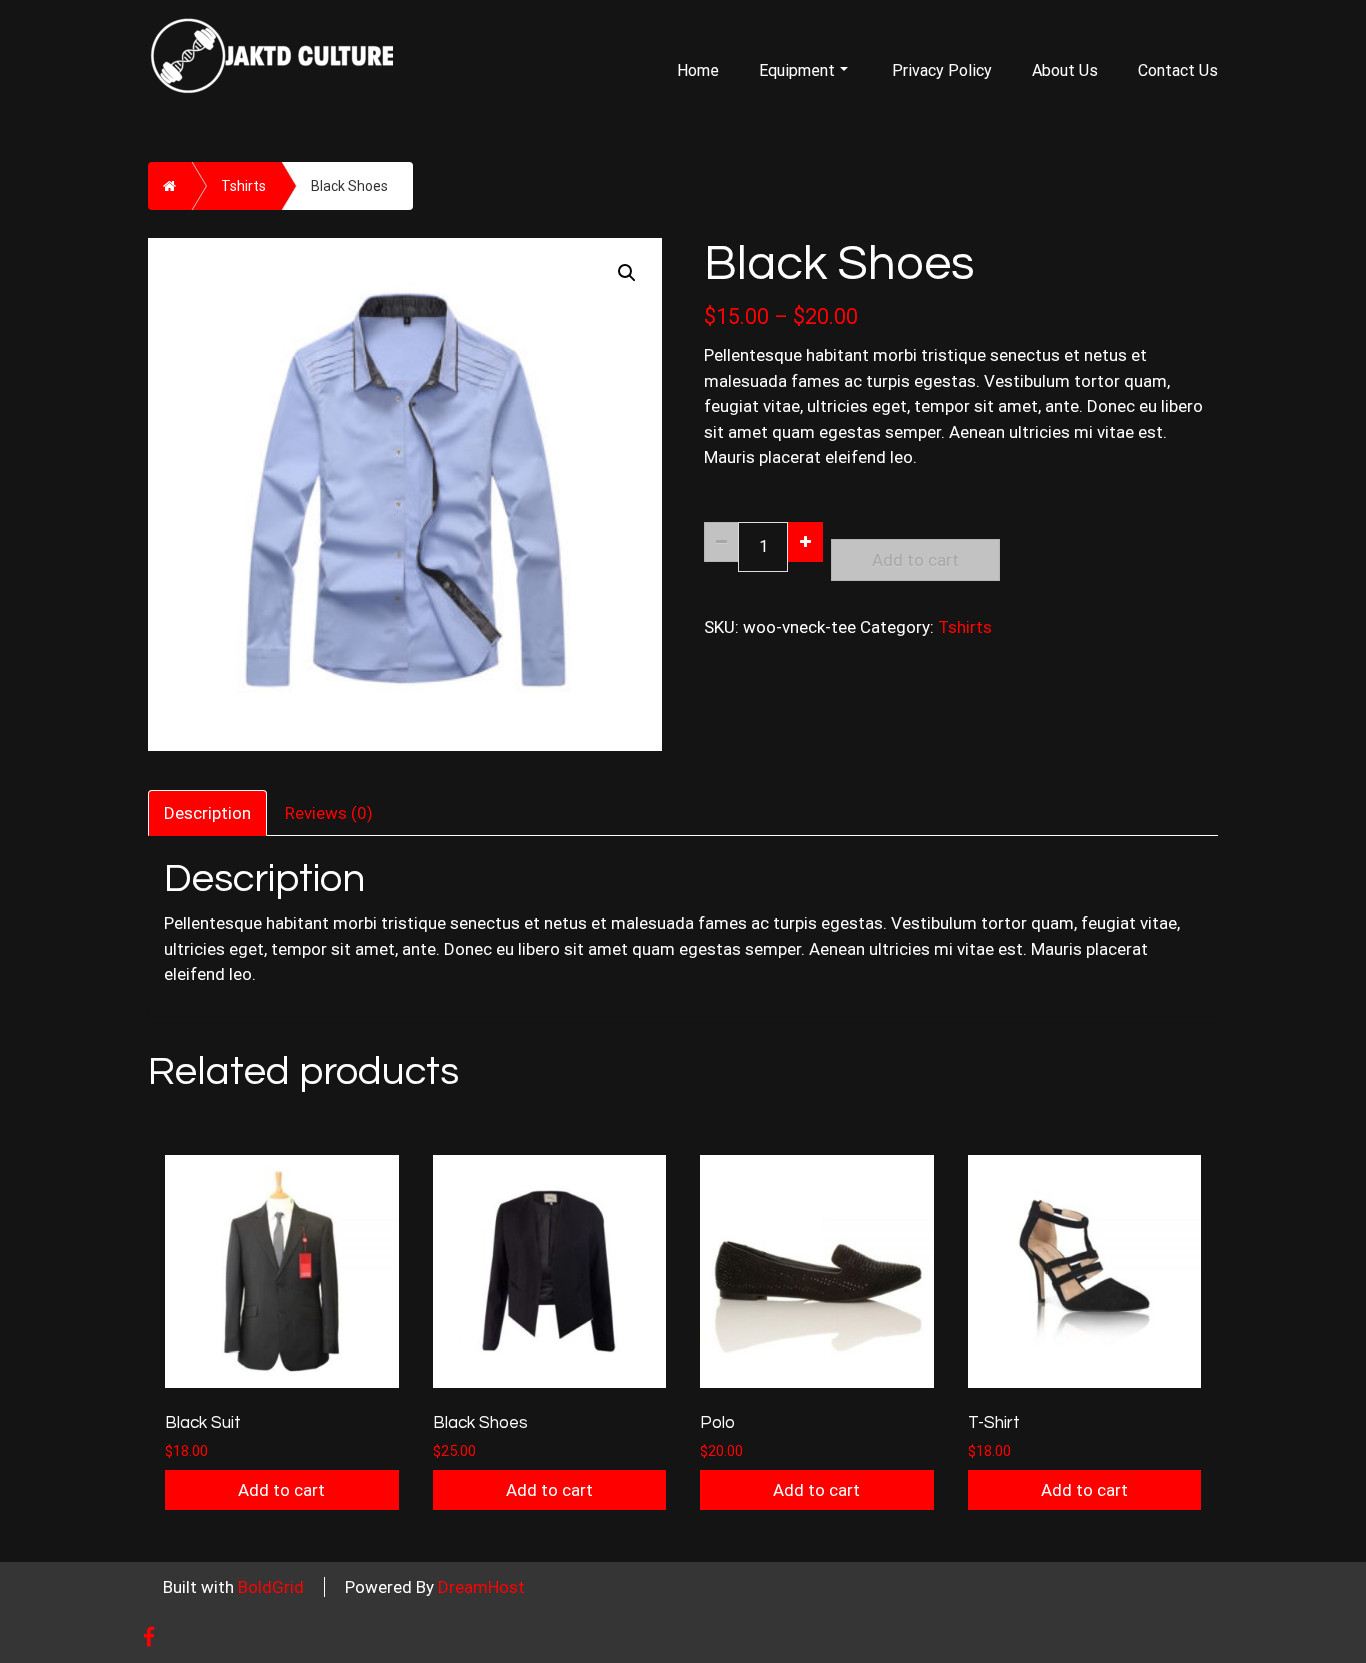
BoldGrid (271, 1587)
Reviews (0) (329, 813)
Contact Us (1178, 70)
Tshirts (243, 186)
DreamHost (481, 1587)
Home (698, 70)
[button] (627, 273)
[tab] (208, 810)
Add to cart (915, 560)
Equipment (797, 70)
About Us (1065, 70)
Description (207, 813)
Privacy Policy (942, 70)
